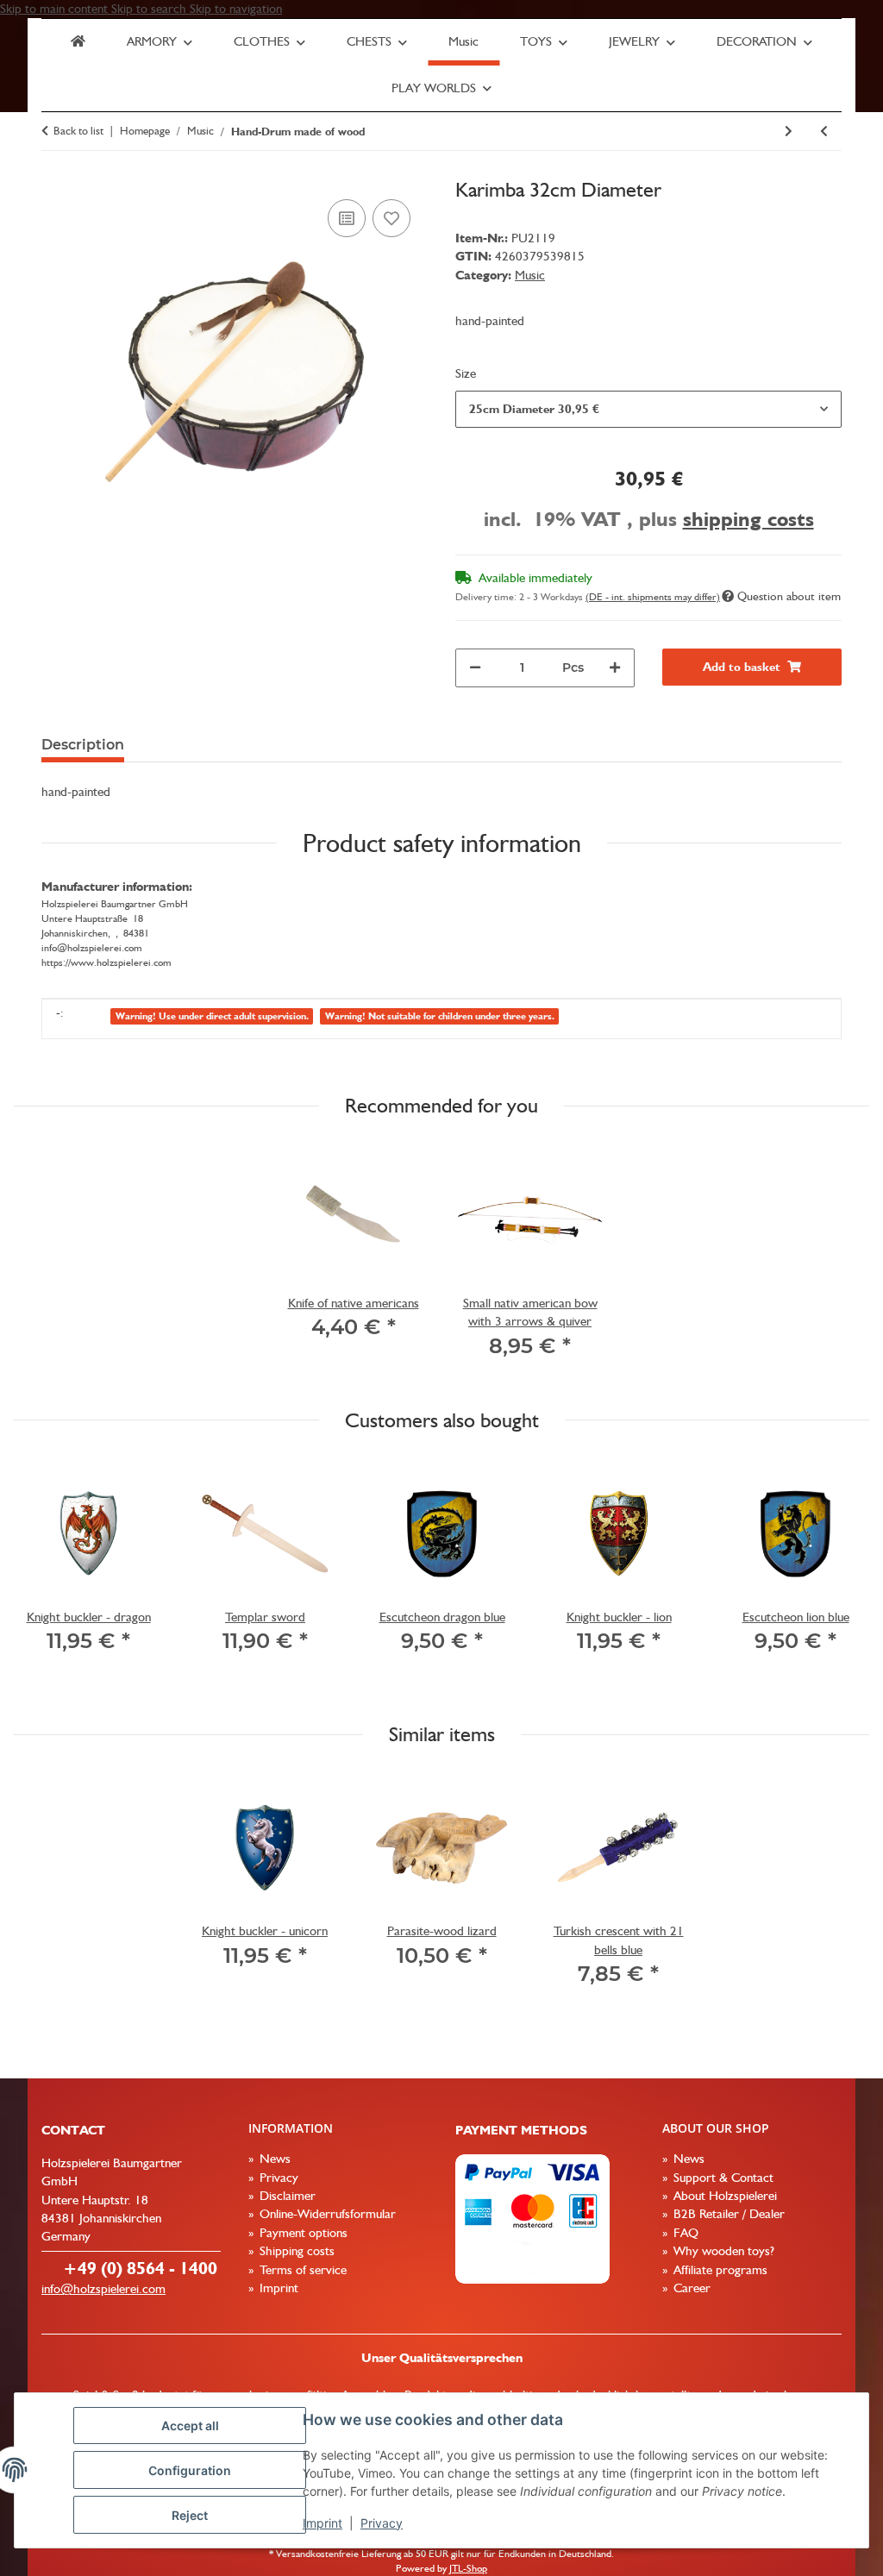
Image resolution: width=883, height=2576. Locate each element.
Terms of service (301, 2270)
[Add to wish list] (391, 218)
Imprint (323, 2523)
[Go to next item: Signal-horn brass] (789, 132)
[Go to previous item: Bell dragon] (824, 132)
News (273, 2159)
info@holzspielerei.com (103, 2289)
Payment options (302, 2233)
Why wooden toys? (722, 2251)
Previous (43, 1577)
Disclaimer (286, 2196)
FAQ (684, 2233)
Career (690, 2288)
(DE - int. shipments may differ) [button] (653, 597)
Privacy (382, 2523)
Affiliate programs (719, 2270)
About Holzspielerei (723, 2196)
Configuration (190, 2470)
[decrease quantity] (475, 668)
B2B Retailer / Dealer (727, 2214)
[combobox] (648, 409)
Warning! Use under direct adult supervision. (212, 1016)
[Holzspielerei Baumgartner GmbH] (78, 42)
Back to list (78, 131)
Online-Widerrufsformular (326, 2214)
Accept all (190, 2426)
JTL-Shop (468, 2568)
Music (530, 275)
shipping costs (748, 519)
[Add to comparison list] (347, 218)
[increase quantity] (615, 668)
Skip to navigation (236, 9)
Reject (190, 2515)
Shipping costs (295, 2251)
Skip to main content (56, 9)
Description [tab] (83, 745)
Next (841, 1577)
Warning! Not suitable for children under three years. (440, 1016)
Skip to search (150, 9)
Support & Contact (722, 2178)
